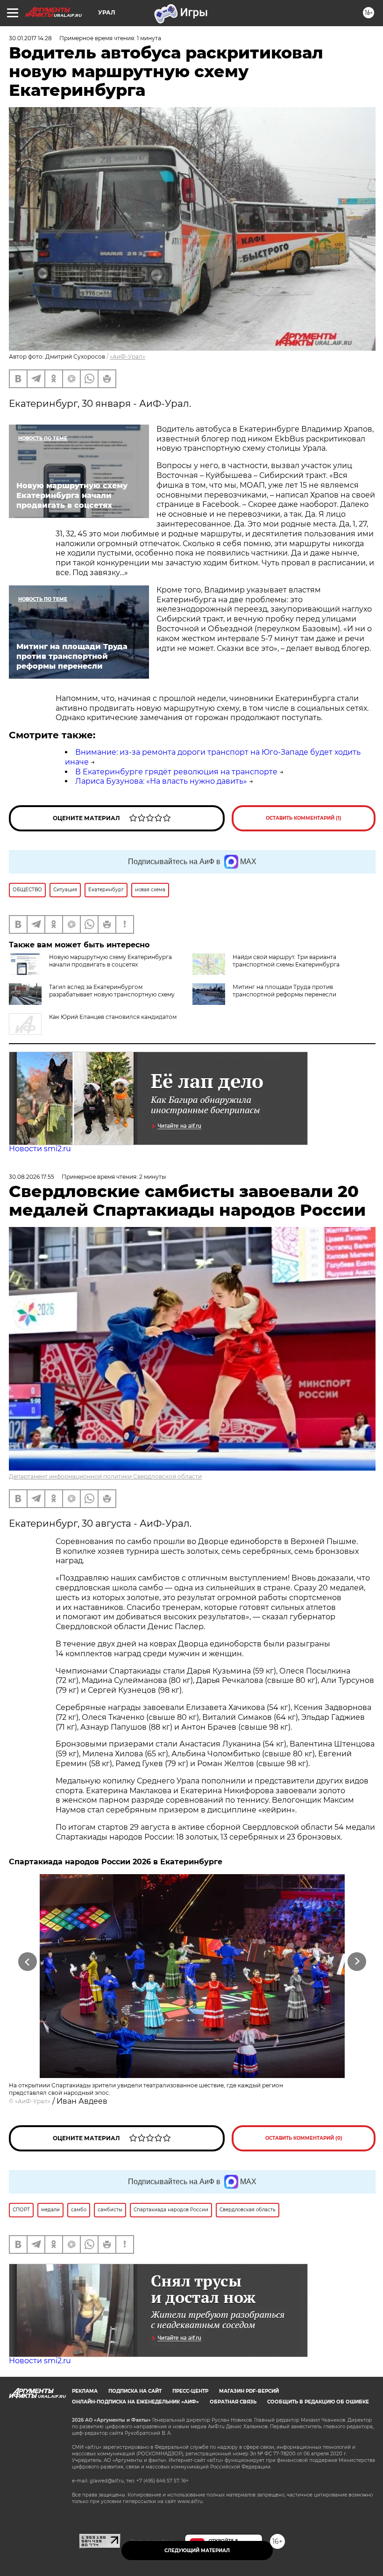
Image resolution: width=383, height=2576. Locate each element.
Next (357, 1961)
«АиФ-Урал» (128, 357)
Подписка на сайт (135, 2391)
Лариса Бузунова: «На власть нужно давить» (161, 781)
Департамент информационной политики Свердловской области (105, 1476)
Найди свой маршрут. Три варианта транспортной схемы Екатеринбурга (286, 961)
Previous (28, 1961)
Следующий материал (197, 2551)
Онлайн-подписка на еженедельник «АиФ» (135, 2402)
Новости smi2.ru (40, 1149)
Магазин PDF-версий (249, 2391)
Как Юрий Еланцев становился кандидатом (113, 1017)
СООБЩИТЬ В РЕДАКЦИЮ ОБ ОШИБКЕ (318, 2402)
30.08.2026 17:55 (32, 1177)
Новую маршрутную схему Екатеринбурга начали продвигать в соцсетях (110, 961)
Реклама (85, 2391)
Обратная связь (233, 2402)
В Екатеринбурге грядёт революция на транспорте (176, 772)
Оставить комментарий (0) (304, 2138)
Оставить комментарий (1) (304, 818)
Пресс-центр (190, 2391)
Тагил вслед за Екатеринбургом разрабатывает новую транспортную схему (112, 991)
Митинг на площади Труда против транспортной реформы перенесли (284, 991)
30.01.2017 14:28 (30, 38)
